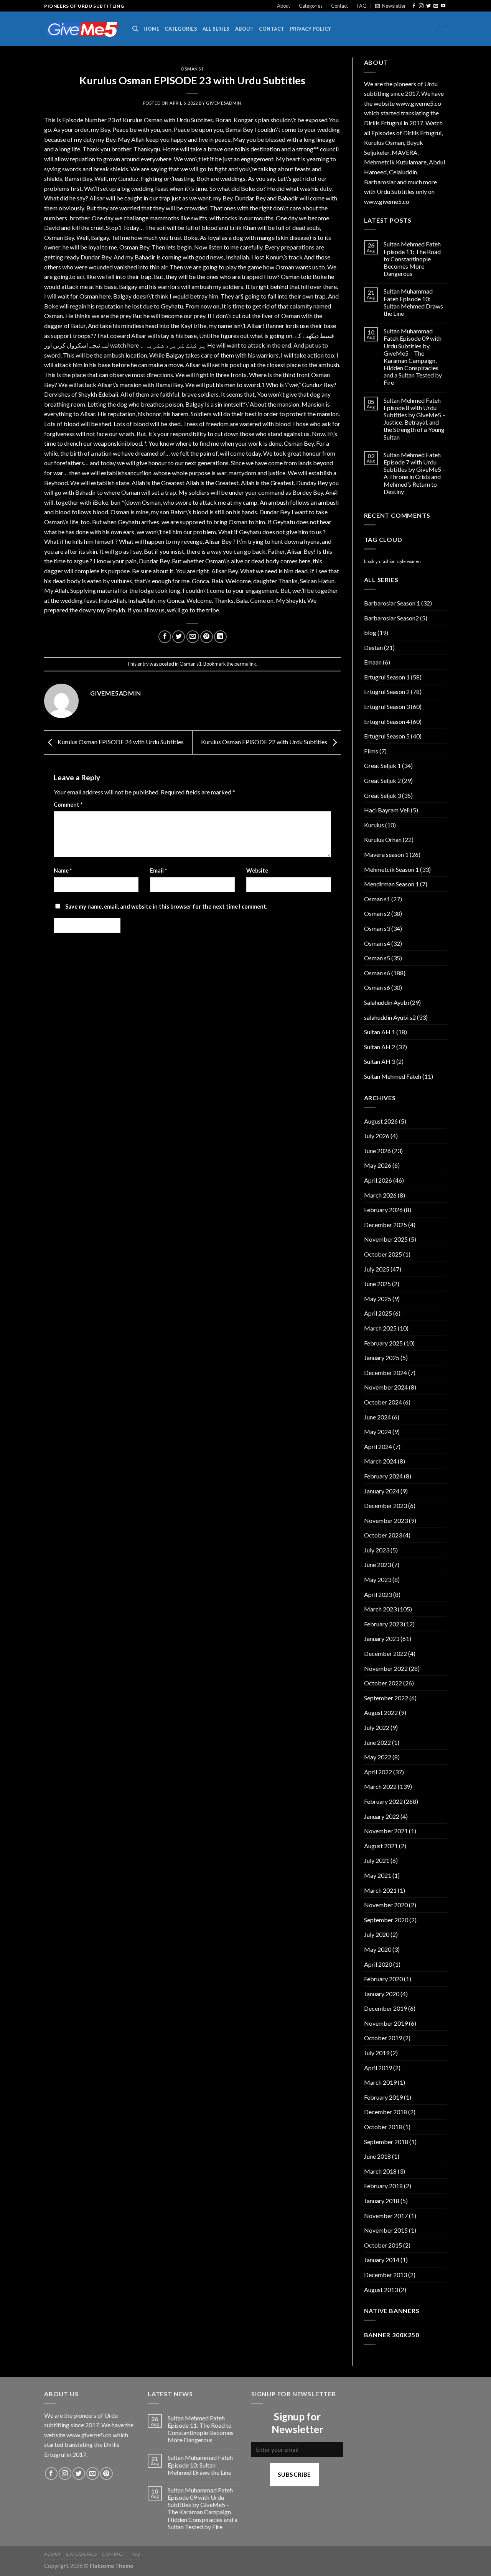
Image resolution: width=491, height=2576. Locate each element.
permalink (245, 664)
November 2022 (386, 1668)
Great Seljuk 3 (382, 795)
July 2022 (377, 1727)
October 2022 (383, 1683)
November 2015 (386, 2230)
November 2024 (386, 1387)
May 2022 (378, 1757)
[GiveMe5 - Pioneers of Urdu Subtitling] (82, 29)
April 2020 (378, 1964)
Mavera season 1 (386, 854)
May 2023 (378, 1579)
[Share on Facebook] (165, 637)
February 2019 (383, 2097)
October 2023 (383, 1535)
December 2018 (386, 2112)
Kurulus (374, 825)
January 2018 (382, 2201)
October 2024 (383, 1402)
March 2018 (380, 2171)
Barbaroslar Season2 (391, 618)
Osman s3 (377, 928)
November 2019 (386, 2023)
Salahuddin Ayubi (386, 1002)
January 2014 (382, 2260)
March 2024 (380, 1461)
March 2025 (380, 1328)
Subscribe (294, 2474)
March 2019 (380, 2082)
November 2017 (386, 2216)
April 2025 (378, 1313)
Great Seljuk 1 (382, 765)
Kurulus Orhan (383, 839)
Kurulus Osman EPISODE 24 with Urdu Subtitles (120, 742)
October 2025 (383, 1254)
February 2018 (383, 2186)
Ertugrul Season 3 (387, 706)
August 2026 (381, 1121)
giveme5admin (224, 103)
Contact (339, 6)
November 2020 (386, 1905)
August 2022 (381, 1712)
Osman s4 (377, 943)
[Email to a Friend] (193, 637)
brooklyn (372, 561)
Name (63, 870)
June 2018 (377, 2156)
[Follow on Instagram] (421, 6)
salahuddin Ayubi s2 (390, 1017)
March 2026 (380, 1195)
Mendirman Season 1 (391, 884)
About (283, 6)
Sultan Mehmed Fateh (393, 1076)
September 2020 (386, 1920)
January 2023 (382, 1638)
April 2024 (378, 1446)
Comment (68, 805)
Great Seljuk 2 (382, 780)
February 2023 (383, 1624)
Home (151, 29)
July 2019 (377, 2053)
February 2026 (383, 1210)
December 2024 (386, 1372)
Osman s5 (377, 958)
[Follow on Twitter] (428, 6)
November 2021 (386, 1831)
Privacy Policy (311, 29)
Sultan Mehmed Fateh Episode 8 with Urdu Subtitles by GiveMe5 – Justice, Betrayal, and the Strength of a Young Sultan (414, 419)
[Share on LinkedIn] (220, 637)
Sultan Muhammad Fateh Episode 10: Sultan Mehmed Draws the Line (413, 302)
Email (158, 870)
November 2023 (386, 1520)
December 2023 (386, 1505)
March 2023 (380, 1609)
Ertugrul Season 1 (387, 677)
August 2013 (381, 2290)
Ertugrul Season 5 (387, 736)
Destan (373, 647)
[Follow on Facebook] (414, 6)
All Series (216, 29)
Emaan (373, 662)
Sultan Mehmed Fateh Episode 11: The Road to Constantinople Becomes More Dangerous (412, 259)
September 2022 (386, 1698)
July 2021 (377, 1860)
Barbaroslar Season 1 (392, 603)
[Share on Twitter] (179, 637)
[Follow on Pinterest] (106, 2473)
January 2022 (382, 1816)
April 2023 (378, 1594)
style (401, 561)
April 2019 (378, 2068)
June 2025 (377, 1284)
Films (371, 751)
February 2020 (383, 1979)
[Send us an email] (436, 6)
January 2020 (382, 1994)
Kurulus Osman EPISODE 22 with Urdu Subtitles (265, 742)
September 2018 (386, 2142)
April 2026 (378, 1180)
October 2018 (383, 2127)
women (414, 561)
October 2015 (383, 2245)
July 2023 (377, 1550)
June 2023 (377, 1564)
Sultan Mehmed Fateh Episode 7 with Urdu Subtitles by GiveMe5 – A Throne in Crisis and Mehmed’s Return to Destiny (414, 473)
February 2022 (383, 1801)
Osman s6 (377, 973)
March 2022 (380, 1786)
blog (370, 633)
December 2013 (386, 2275)
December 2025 (386, 1225)
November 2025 (386, 1239)
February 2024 (383, 1476)
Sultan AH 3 (380, 1061)
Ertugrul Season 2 (387, 692)
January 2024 (382, 1491)
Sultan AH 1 (380, 1032)
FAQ (362, 6)
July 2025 (377, 1269)
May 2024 (378, 1432)
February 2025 (383, 1343)
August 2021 (381, 1846)
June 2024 (377, 1417)
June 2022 (377, 1742)
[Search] (135, 29)
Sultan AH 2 (380, 1047)
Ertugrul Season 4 (387, 721)
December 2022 (386, 1653)
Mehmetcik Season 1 (391, 869)
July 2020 (377, 1934)
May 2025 (378, 1299)
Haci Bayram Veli (387, 810)
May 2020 (378, 1949)
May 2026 (378, 1165)
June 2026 (377, 1151)
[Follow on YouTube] (443, 6)
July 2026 (377, 1136)
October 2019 (383, 2038)
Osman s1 (192, 69)
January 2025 (382, 1358)
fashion (388, 561)
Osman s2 (377, 913)
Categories (311, 6)
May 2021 (378, 1875)
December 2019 (386, 2008)
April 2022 (378, 1772)
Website (257, 870)
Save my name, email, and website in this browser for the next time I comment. (166, 907)
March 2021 (380, 1890)
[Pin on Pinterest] (207, 637)
